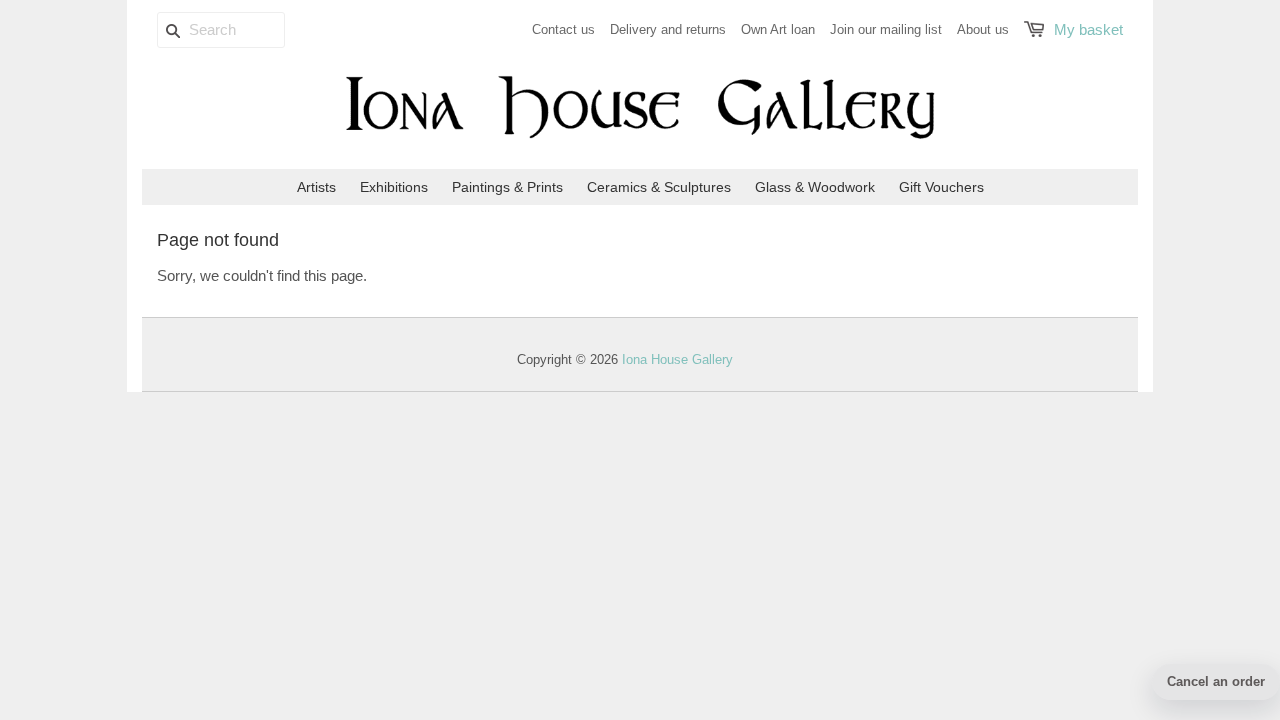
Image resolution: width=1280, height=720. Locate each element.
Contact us (563, 29)
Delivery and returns (668, 29)
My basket (1088, 29)
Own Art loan (778, 29)
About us (983, 29)
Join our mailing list (886, 29)
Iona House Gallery (677, 359)
